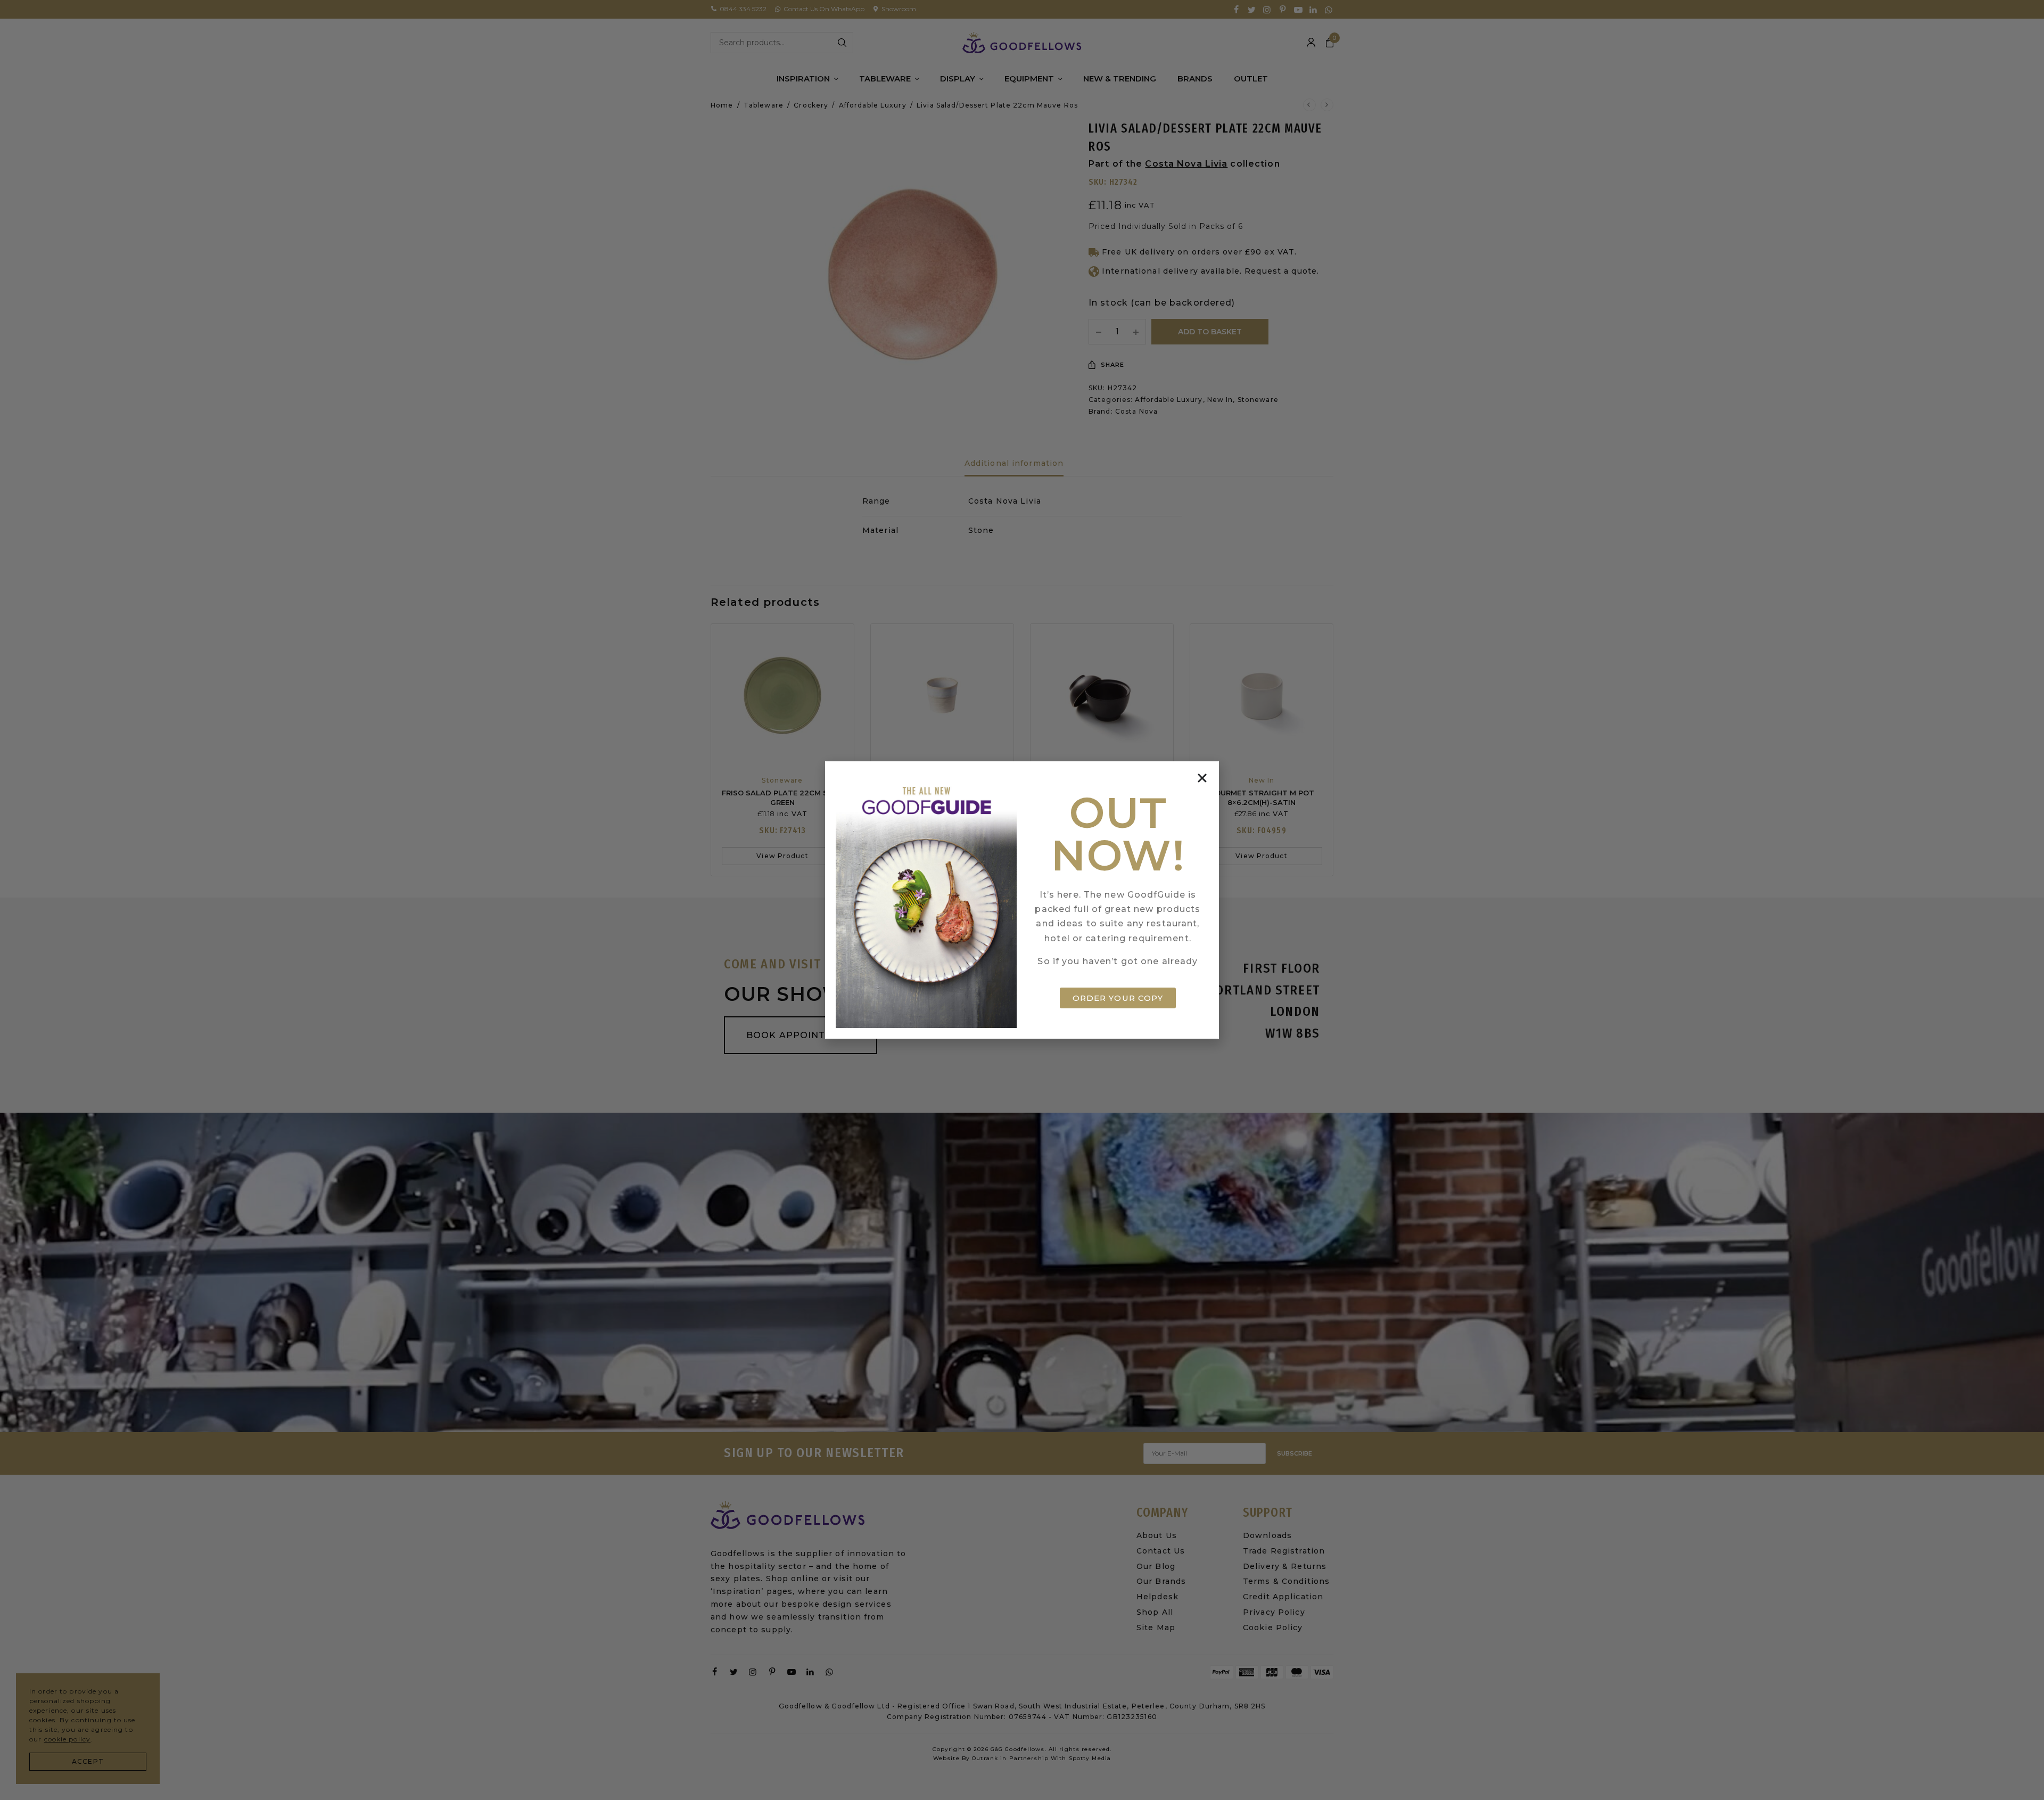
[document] (1022, 900)
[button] (1202, 778)
